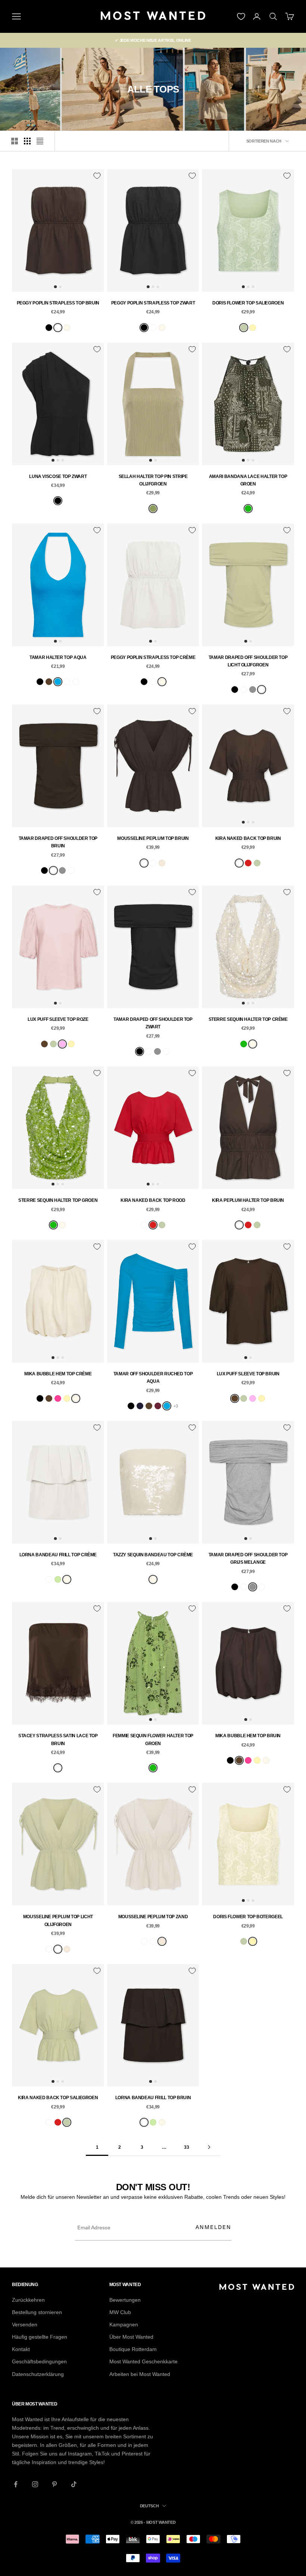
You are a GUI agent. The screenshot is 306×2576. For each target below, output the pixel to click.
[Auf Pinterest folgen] (54, 2484)
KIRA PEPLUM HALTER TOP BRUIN (248, 1200)
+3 (176, 1406)
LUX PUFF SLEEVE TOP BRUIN (248, 1374)
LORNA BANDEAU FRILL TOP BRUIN (153, 2098)
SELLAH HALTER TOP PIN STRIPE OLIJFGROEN (153, 480)
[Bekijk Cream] (67, 328)
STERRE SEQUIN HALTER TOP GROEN (58, 1200)
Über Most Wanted (131, 2337)
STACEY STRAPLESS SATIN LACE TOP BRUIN (58, 1739)
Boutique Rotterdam (133, 2349)
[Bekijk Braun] (49, 682)
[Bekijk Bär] (58, 328)
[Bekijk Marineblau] (140, 1406)
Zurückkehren (28, 2300)
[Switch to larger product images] (15, 141)
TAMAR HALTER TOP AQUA (58, 657)
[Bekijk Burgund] (158, 1406)
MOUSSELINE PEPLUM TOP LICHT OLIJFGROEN (58, 1920)
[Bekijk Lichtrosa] (67, 682)
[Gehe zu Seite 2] (209, 2147)
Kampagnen (124, 2325)
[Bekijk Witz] (76, 682)
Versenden (25, 2325)
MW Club (120, 2312)
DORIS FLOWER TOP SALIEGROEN (248, 303)
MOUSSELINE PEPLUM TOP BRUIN (153, 838)
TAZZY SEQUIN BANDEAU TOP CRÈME (153, 1555)
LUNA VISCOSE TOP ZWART (58, 476)
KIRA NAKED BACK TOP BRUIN (248, 838)
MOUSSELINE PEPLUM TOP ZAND (153, 1917)
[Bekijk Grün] (248, 509)
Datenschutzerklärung (38, 2374)
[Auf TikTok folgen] (74, 2484)
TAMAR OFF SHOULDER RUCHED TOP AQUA (153, 1378)
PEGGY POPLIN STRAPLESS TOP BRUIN (58, 303)
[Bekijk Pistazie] (58, 1579)
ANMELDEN (213, 2227)
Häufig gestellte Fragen (40, 2337)
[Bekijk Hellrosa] (62, 1044)
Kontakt (21, 2349)
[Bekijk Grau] (253, 690)
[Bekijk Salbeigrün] (244, 328)
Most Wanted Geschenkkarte (143, 2361)
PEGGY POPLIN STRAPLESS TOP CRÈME (153, 657)
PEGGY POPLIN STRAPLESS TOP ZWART (153, 303)
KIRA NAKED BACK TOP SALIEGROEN (58, 2098)
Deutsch (149, 2506)
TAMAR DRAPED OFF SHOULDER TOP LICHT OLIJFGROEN (248, 661)
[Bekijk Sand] (162, 863)
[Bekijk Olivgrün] (153, 509)
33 (186, 2147)
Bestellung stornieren (37, 2312)
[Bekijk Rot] (248, 863)
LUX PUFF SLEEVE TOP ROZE (58, 1019)
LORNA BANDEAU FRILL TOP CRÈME (58, 1555)
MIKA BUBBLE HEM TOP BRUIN (248, 1736)
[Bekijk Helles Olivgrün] (262, 690)
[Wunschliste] (241, 16)
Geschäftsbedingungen (39, 2361)
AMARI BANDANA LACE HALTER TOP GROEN (248, 480)
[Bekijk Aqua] (58, 682)
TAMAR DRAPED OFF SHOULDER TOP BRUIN (58, 842)
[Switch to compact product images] (40, 141)
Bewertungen (125, 2300)
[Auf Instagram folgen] (35, 2484)
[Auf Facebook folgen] (16, 2484)
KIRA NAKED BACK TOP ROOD (153, 1200)
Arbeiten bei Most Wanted (140, 2374)
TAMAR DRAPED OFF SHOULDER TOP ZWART (153, 1023)
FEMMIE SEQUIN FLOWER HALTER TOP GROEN (153, 1739)
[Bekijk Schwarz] (49, 328)
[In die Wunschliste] (97, 176)
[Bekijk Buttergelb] (253, 328)
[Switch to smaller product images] (27, 141)
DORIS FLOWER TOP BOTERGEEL (248, 1917)
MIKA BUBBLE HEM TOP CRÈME (58, 1374)
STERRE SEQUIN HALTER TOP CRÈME (248, 1019)
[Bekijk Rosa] (58, 1398)
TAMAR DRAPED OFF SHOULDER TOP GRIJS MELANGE (248, 1559)
